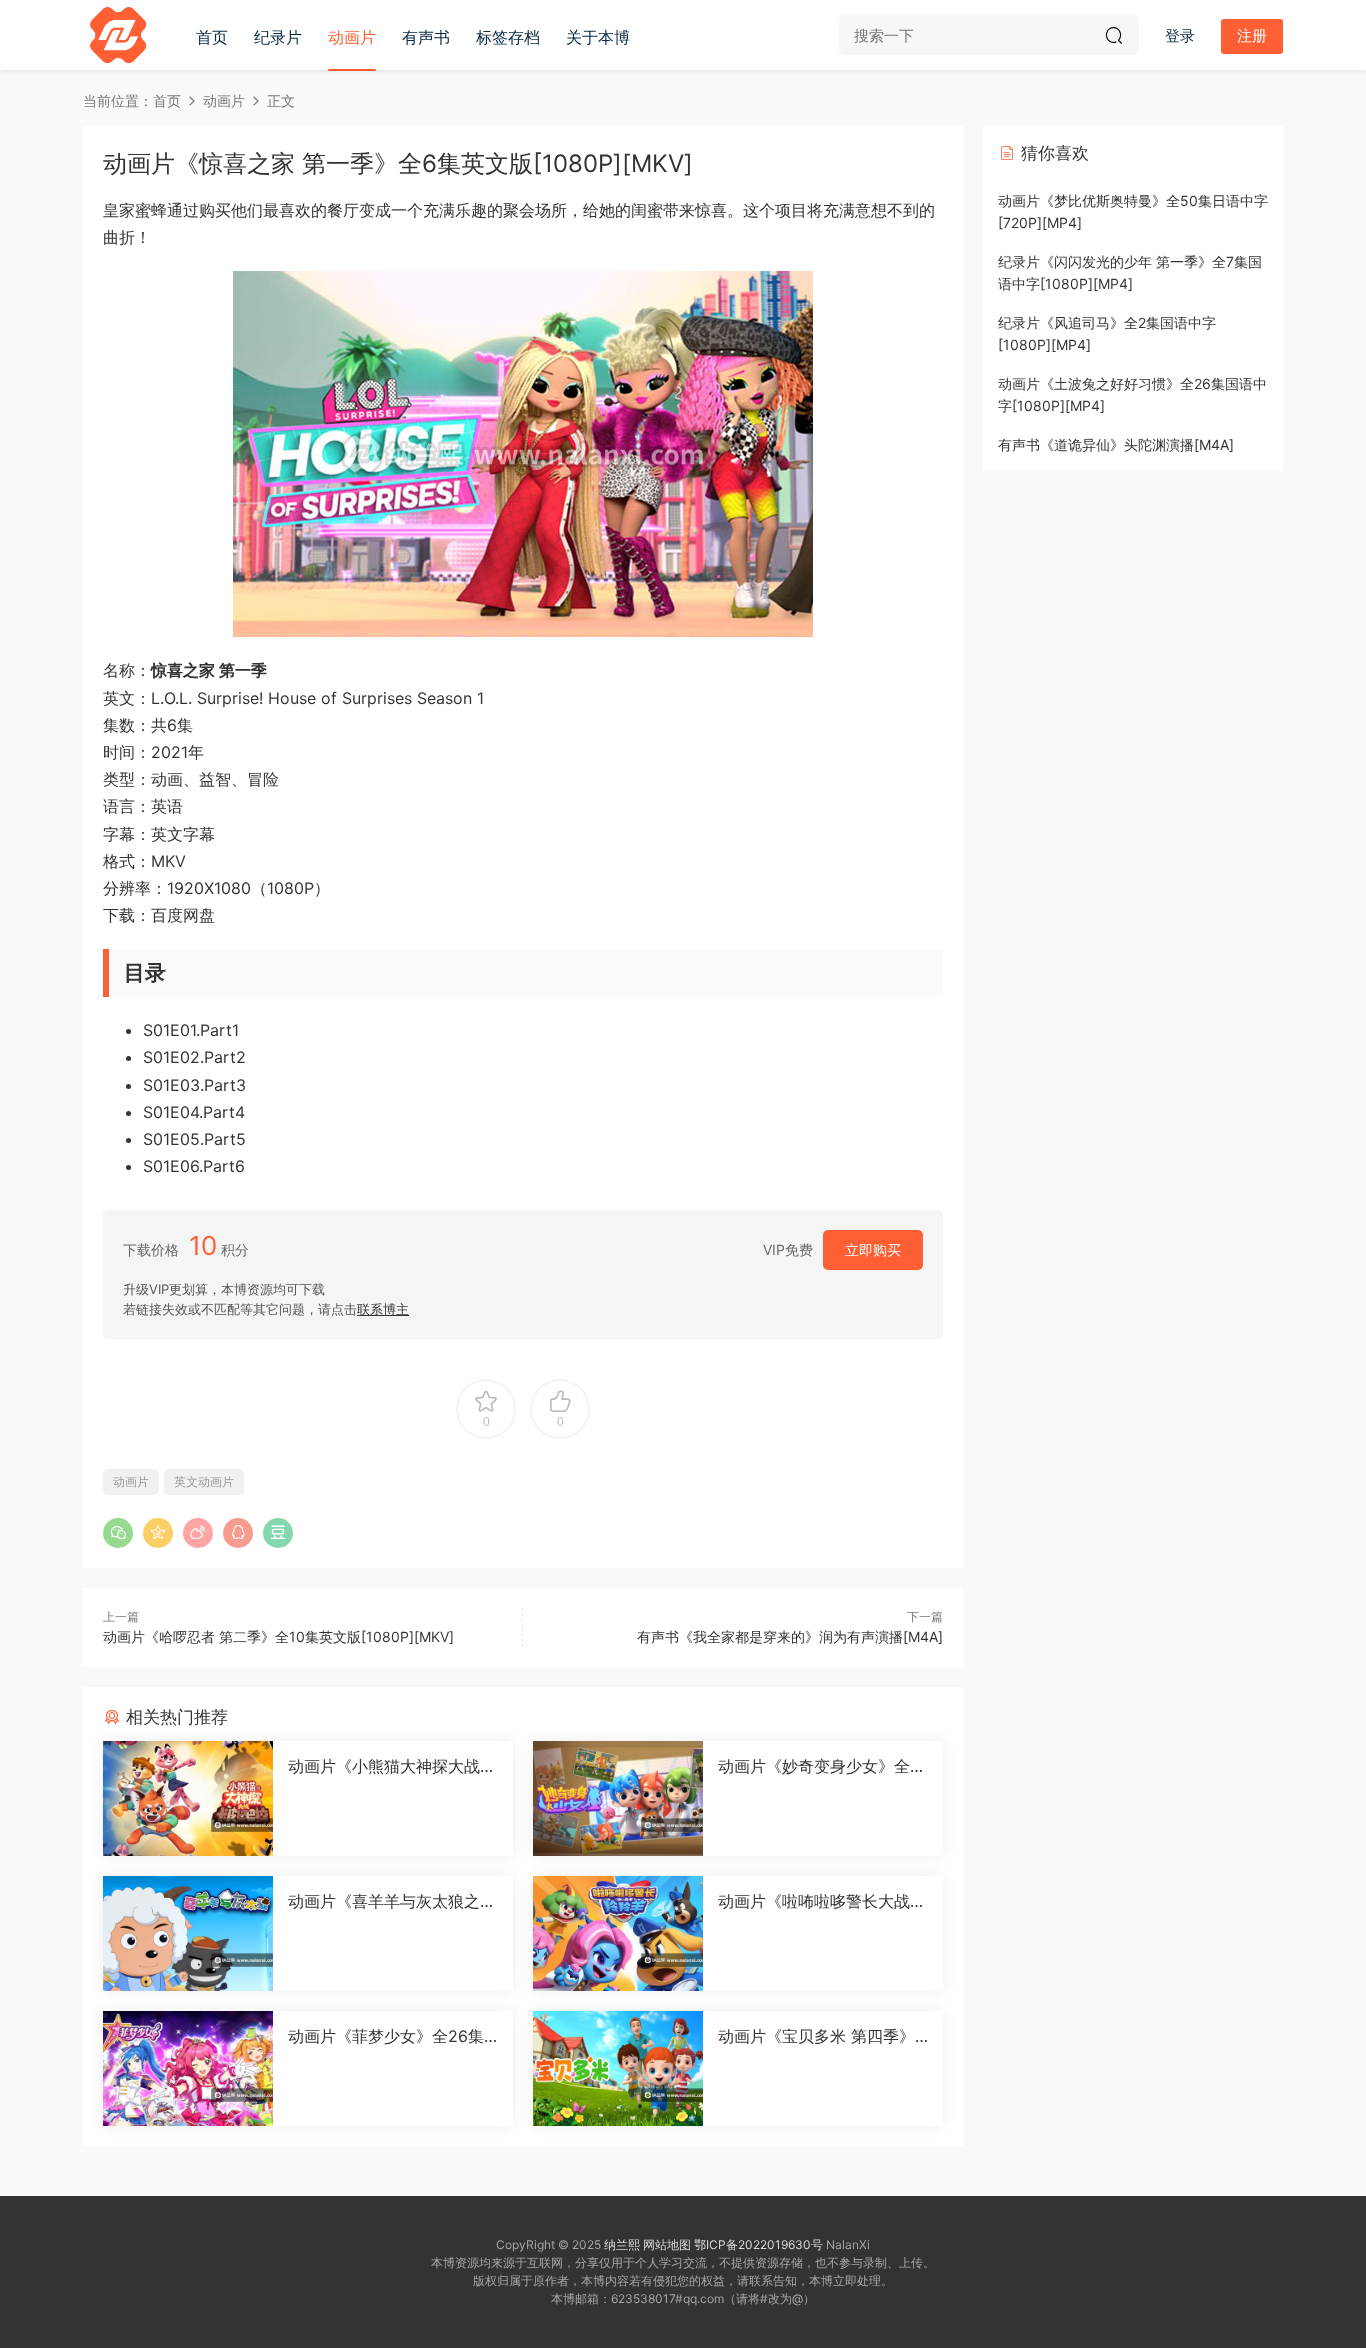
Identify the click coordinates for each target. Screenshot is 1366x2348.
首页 (212, 37)
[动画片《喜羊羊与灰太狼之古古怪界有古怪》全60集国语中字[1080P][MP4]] (188, 1933)
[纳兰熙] (118, 35)
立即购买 (873, 1249)
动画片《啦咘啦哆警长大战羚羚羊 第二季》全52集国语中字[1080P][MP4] (822, 1901)
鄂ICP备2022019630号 (758, 2244)
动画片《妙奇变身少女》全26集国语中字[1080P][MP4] (819, 1766)
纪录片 (278, 37)
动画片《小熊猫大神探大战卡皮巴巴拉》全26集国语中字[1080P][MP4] (392, 1766)
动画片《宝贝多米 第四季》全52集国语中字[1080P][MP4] (820, 2036)
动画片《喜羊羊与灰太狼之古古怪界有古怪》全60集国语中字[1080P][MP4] (392, 1901)
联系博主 (383, 1309)
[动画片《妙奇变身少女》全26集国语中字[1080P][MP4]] (618, 1798)
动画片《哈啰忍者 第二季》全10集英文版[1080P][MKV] (278, 1636)
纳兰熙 (622, 2244)
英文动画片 (204, 1481)
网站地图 (667, 2244)
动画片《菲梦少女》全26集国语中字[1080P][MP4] (386, 2036)
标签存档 (508, 37)
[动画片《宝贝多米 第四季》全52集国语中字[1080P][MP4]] (618, 2068)
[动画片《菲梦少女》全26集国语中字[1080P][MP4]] (188, 2068)
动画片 (352, 37)
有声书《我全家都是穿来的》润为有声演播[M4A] (790, 1636)
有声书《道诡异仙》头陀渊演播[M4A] (1116, 444)
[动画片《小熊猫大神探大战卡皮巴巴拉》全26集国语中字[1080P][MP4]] (188, 1798)
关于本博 (598, 37)
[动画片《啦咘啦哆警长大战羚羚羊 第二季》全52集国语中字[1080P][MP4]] (618, 1933)
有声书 (426, 37)
